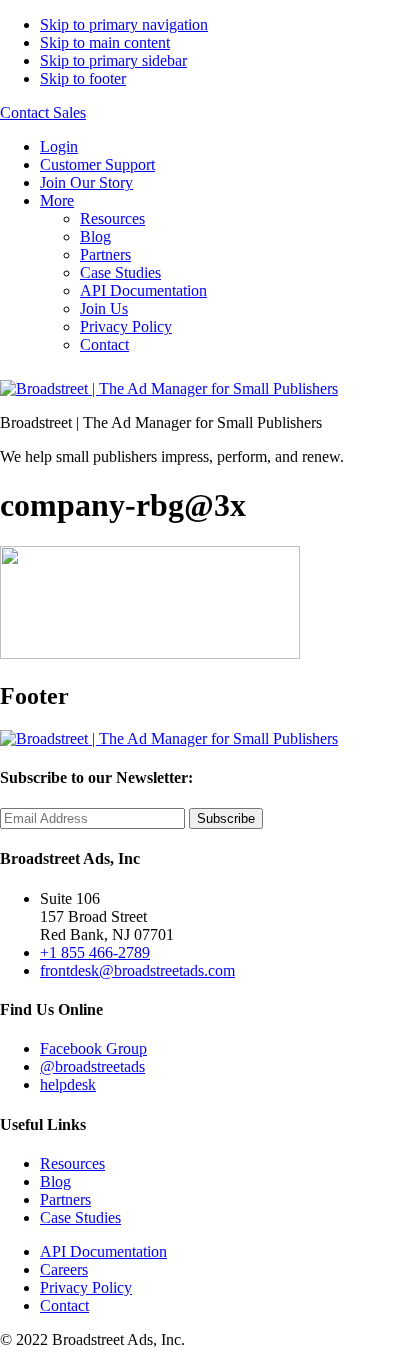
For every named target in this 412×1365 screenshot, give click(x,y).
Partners (105, 254)
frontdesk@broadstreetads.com (137, 970)
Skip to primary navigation (124, 24)
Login (59, 146)
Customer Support (97, 164)
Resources (112, 218)
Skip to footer (83, 78)
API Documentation (143, 290)
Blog (95, 236)
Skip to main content (105, 42)
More (57, 200)
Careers (64, 1269)
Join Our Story (86, 182)
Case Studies (120, 272)
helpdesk (68, 1084)
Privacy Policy (126, 326)
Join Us (104, 308)
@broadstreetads (92, 1066)
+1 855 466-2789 (95, 952)
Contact (104, 344)
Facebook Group (93, 1048)
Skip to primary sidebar (113, 60)
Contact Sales (43, 112)
